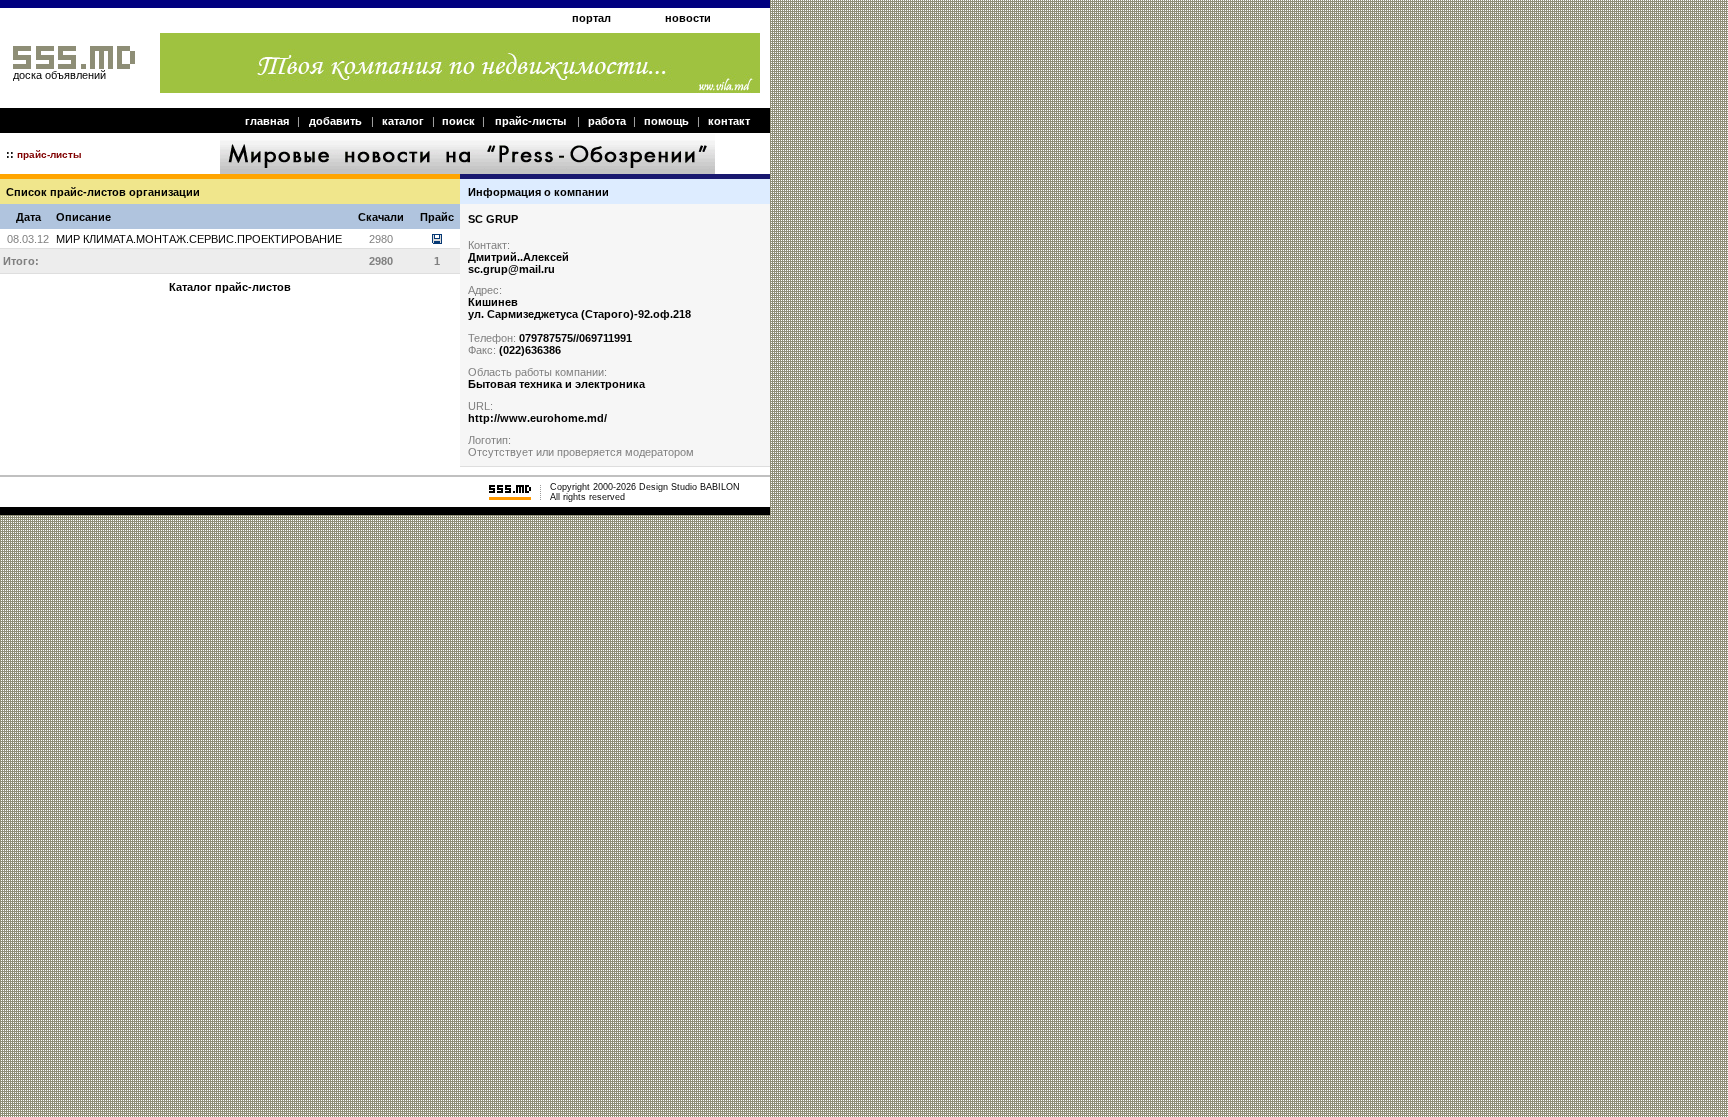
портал (591, 18)
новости (688, 18)
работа (607, 121)
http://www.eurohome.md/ (537, 418)
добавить (335, 121)
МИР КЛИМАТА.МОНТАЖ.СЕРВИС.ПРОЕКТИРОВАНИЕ (199, 239)
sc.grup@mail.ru (511, 269)
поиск (458, 121)
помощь (666, 121)
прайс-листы (530, 121)
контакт (729, 121)
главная (267, 121)
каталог (403, 121)
